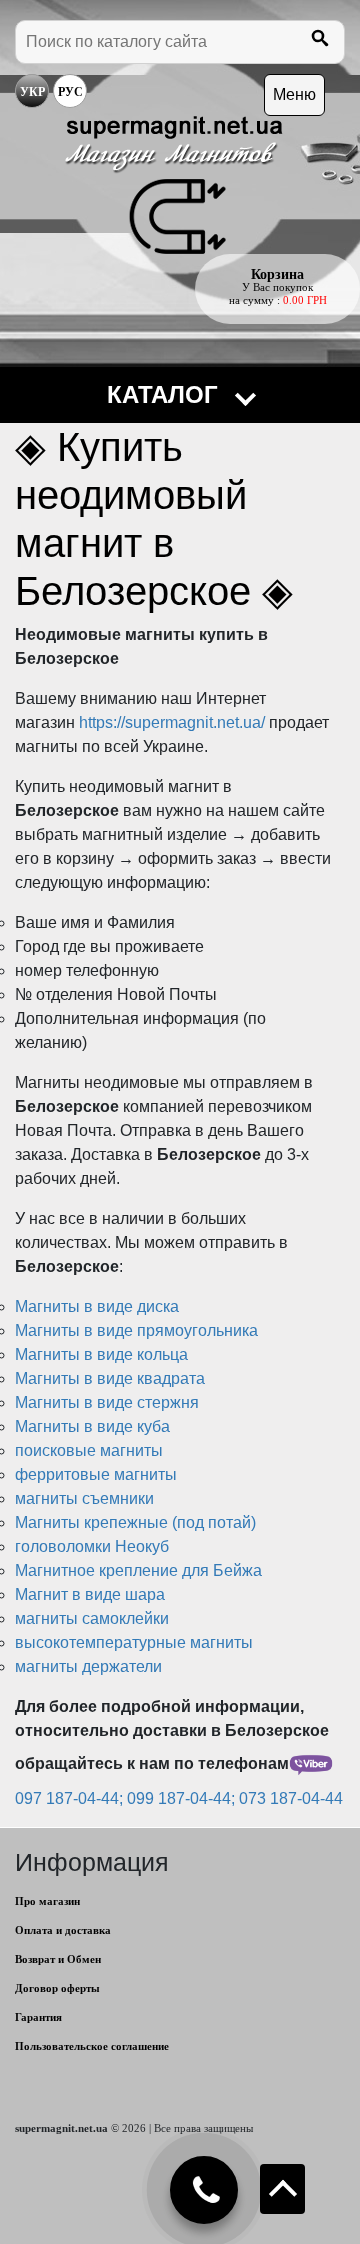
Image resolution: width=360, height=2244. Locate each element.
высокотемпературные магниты (134, 1642)
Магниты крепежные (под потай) (135, 1522)
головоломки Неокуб (92, 1546)
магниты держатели (88, 1666)
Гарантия (38, 2017)
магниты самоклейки (92, 1618)
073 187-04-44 (291, 1798)
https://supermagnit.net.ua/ (174, 722)
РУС (70, 92)
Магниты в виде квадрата (110, 1378)
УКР (32, 92)
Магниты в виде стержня (107, 1402)
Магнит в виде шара (90, 1594)
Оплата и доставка (63, 1930)
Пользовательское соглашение (92, 2046)
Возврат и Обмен (58, 1959)
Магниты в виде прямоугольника (136, 1330)
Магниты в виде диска (97, 1306)
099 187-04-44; (183, 1798)
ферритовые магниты (96, 1474)
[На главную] (174, 185)
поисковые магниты (89, 1450)
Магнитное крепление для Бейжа (138, 1570)
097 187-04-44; (71, 1798)
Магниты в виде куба (92, 1426)
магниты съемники (84, 1498)
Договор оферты (57, 1988)
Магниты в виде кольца (101, 1354)
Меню (294, 94)
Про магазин (47, 1901)
